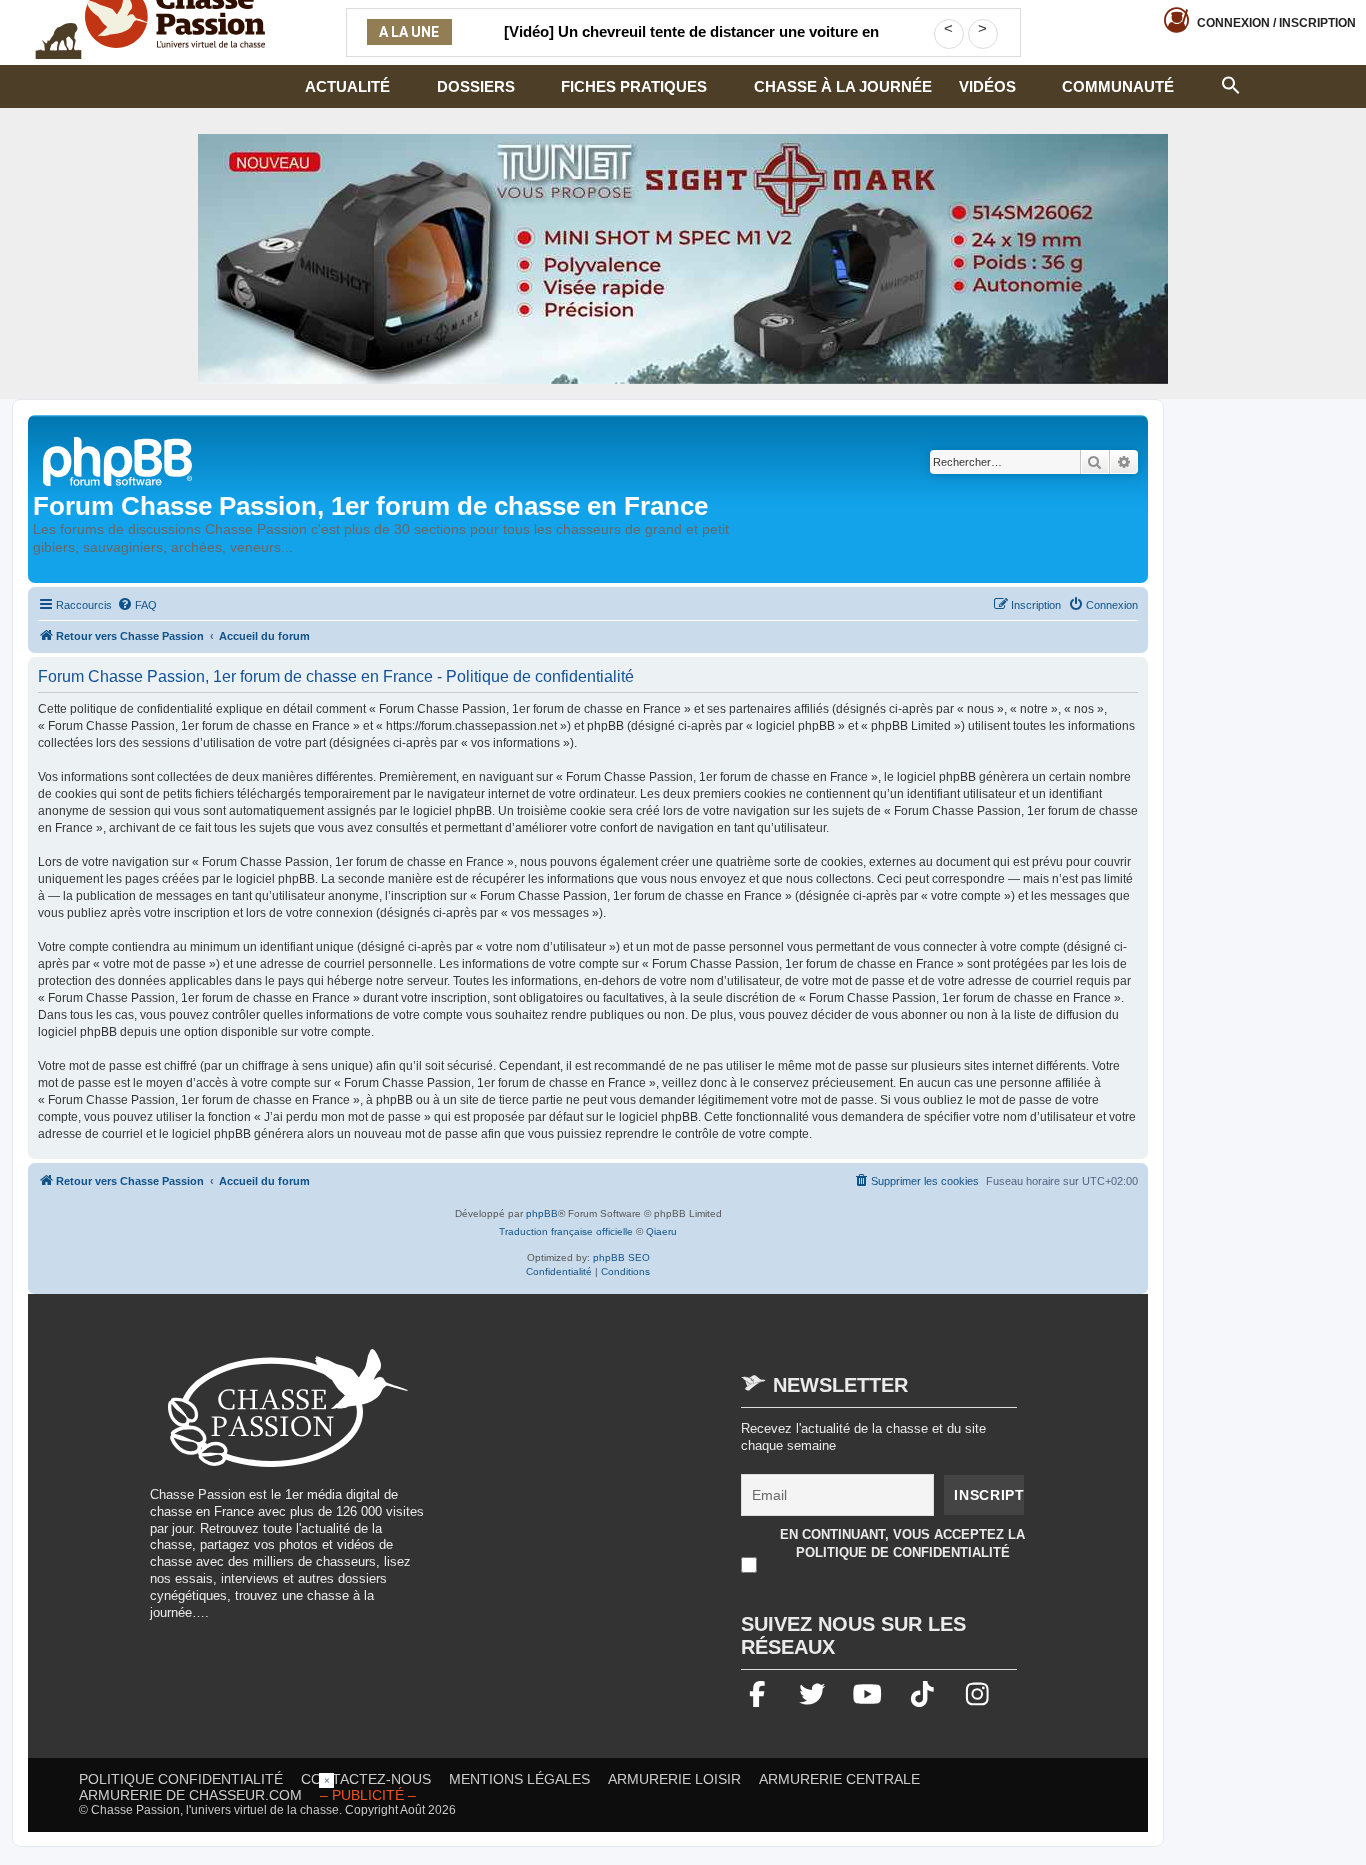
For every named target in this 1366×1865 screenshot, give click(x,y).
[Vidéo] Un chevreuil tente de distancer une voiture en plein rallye (691, 44)
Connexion (1276, 23)
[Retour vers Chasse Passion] (119, 459)
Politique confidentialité (181, 1779)
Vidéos (987, 86)
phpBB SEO (621, 1257)
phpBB (542, 1213)
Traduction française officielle (566, 1231)
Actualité (347, 86)
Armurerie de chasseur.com (190, 1795)
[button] (1231, 83)
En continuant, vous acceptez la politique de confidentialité (902, 1543)
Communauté (1118, 86)
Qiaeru (661, 1231)
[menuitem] (137, 605)
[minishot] (683, 259)
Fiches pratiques (634, 86)
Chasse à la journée (843, 86)
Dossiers (476, 86)
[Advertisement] (614, 1489)
